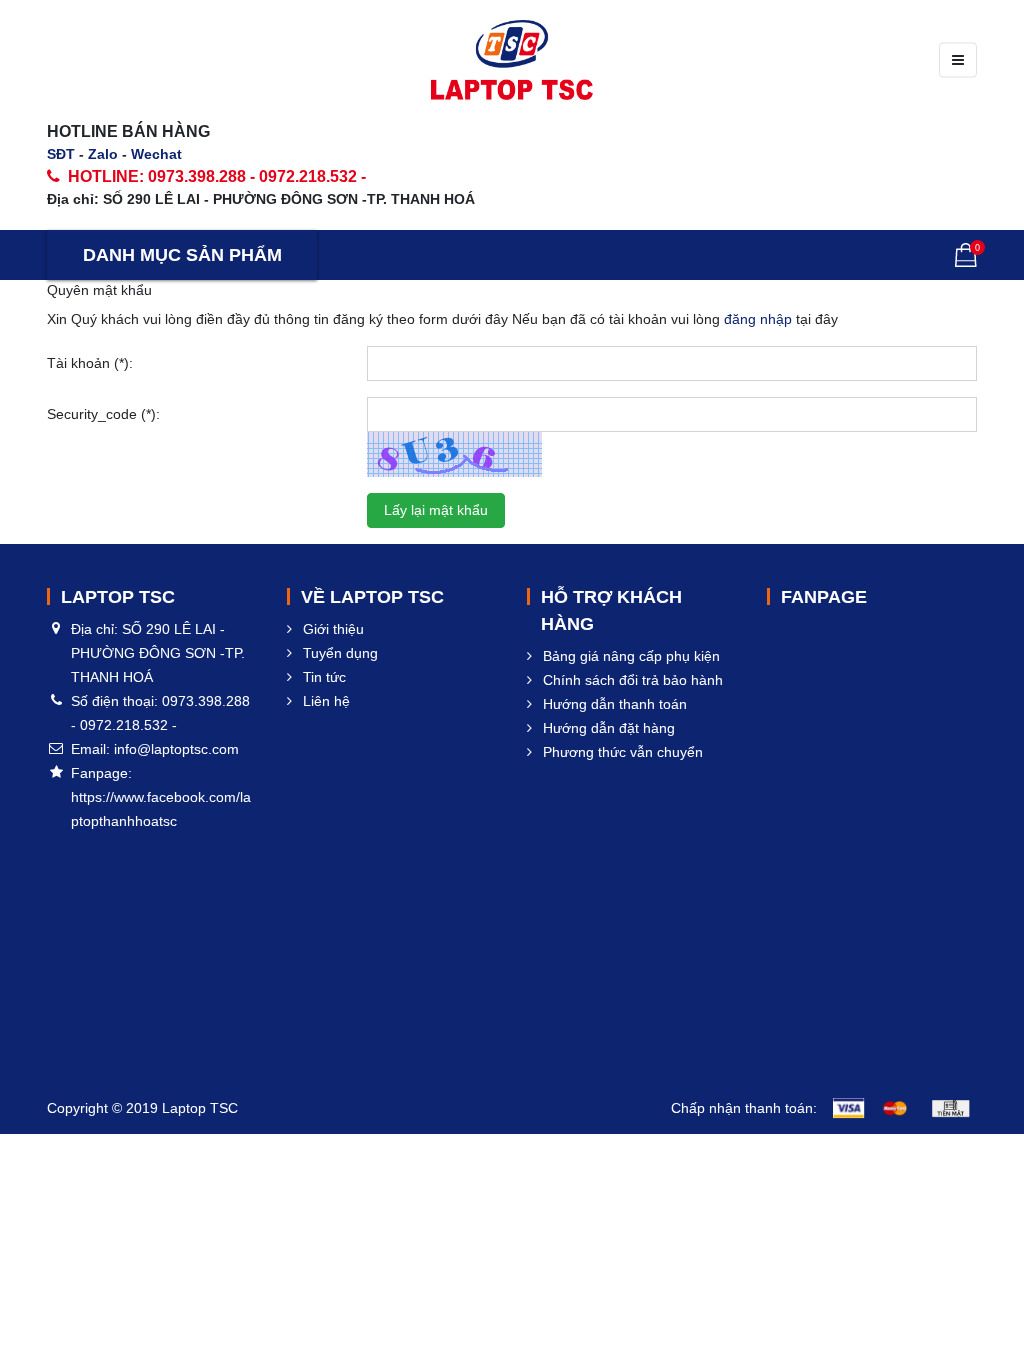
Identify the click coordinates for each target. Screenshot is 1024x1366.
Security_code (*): (103, 414)
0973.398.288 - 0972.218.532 (252, 176)
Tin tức (324, 677)
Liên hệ (326, 701)
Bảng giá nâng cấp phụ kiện (631, 656)
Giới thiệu (333, 629)
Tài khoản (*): (90, 363)
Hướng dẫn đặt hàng (609, 728)
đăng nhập (758, 319)
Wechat (156, 154)
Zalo (103, 154)
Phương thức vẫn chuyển (623, 752)
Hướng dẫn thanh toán (615, 704)
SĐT (61, 154)
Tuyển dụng (340, 653)
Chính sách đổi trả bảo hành (633, 680)
